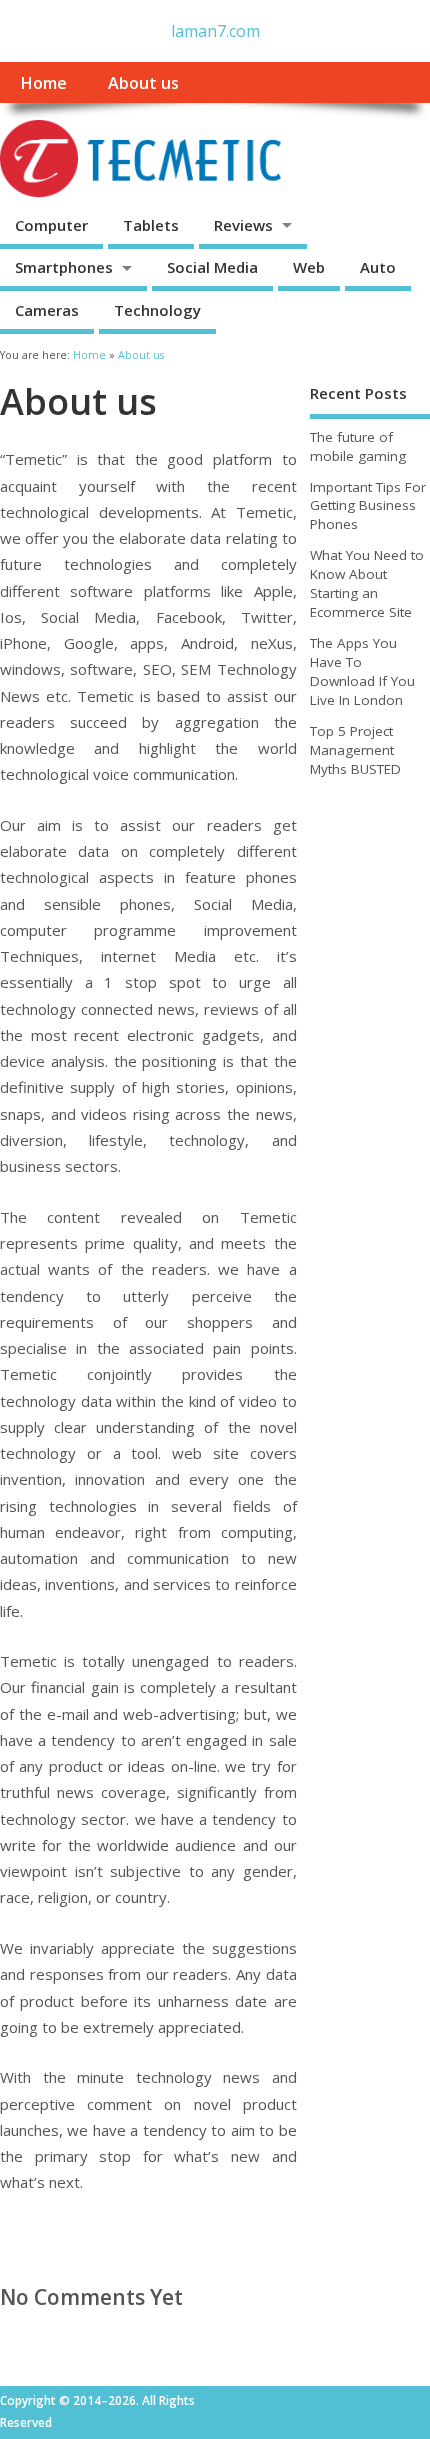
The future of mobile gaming (358, 446)
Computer (51, 225)
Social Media (212, 267)
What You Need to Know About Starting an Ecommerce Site (367, 583)
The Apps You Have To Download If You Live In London (362, 671)
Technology (157, 310)
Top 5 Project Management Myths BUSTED (355, 750)
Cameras (47, 310)
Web (309, 267)
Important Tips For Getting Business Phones (368, 506)
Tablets (151, 225)
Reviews (243, 225)
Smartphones (64, 267)
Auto (378, 267)
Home (43, 83)
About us (143, 83)
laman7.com (215, 31)
